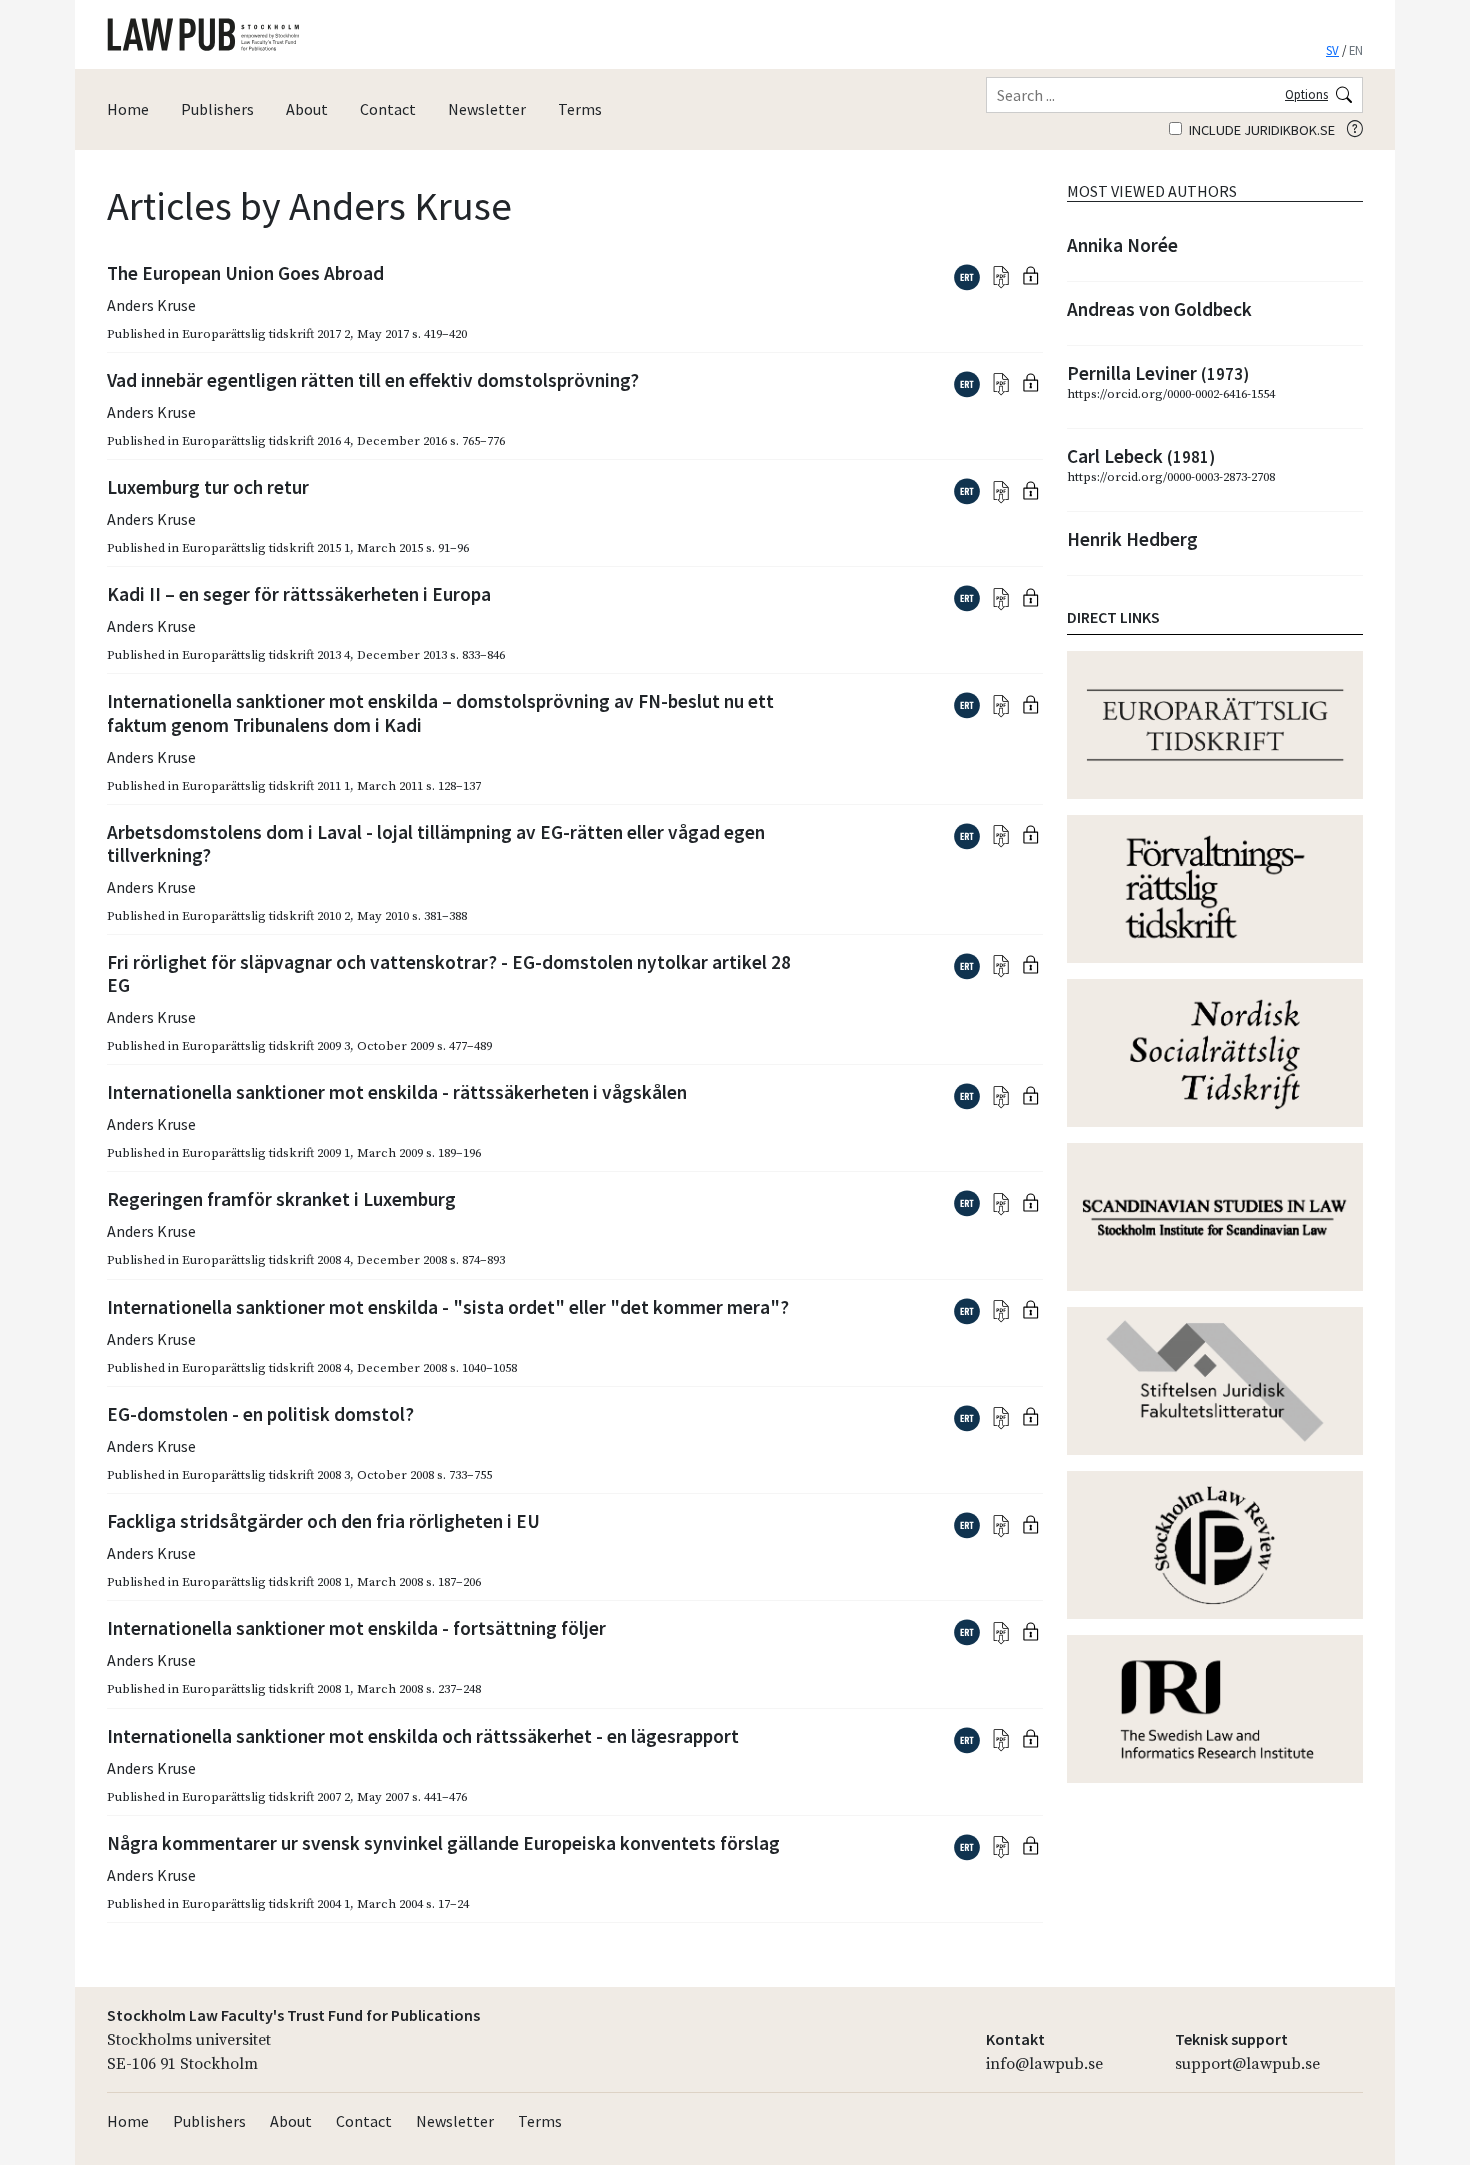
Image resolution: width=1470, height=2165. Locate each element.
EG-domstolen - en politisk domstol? (260, 1414)
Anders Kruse (151, 305)
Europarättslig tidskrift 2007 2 (266, 1797)
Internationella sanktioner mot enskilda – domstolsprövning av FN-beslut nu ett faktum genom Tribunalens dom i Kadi (440, 712)
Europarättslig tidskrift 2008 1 (266, 1582)
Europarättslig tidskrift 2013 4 (266, 655)
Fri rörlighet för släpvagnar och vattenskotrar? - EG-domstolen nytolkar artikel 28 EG (449, 973)
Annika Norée (1122, 245)
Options (1306, 94)
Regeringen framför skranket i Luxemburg (281, 1199)
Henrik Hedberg (1132, 539)
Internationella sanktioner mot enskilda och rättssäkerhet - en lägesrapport (423, 1736)
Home (128, 109)
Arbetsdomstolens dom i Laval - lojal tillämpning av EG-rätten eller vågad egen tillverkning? (436, 843)
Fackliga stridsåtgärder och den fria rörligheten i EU (323, 1521)
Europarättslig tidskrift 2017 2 (266, 334)
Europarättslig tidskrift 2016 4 (266, 441)
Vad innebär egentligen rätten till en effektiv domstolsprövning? (373, 380)
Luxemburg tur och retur (208, 487)
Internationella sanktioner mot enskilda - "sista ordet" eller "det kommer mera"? (448, 1307)
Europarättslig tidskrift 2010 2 (266, 916)
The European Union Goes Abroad (245, 273)
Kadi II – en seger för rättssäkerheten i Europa (299, 594)
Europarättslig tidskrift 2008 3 (266, 1475)
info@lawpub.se (1044, 2064)
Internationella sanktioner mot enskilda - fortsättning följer (356, 1628)
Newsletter (487, 109)
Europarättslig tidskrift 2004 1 (266, 1904)
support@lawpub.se (1247, 2064)
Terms (580, 109)
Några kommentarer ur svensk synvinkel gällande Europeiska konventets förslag (443, 1843)
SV (1332, 50)
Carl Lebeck (1141, 456)
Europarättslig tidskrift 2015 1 (266, 548)
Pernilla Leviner (1158, 373)
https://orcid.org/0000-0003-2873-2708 (1171, 477)
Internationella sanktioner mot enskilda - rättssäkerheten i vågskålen (397, 1092)
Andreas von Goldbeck (1159, 309)
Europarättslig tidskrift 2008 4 (266, 1260)
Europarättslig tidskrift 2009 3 (266, 1046)
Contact (388, 109)
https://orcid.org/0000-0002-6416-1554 (1171, 394)
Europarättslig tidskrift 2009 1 (266, 1153)
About (307, 109)
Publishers (217, 109)
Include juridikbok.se (1260, 130)
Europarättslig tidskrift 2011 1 (266, 786)
